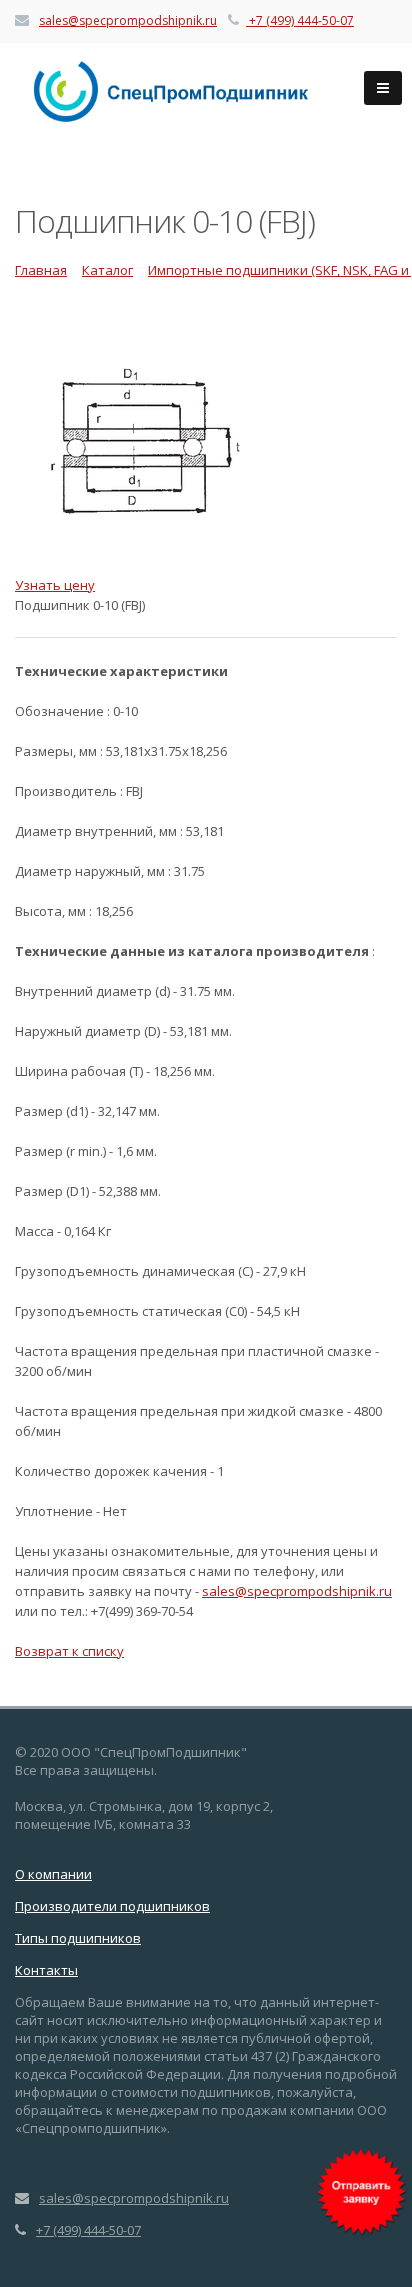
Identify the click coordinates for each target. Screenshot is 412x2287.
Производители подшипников (112, 1906)
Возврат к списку (69, 1651)
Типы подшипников (78, 1938)
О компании (53, 1874)
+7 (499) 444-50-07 (301, 20)
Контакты (46, 1970)
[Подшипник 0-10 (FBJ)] (206, 450)
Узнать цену (55, 585)
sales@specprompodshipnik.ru (128, 20)
